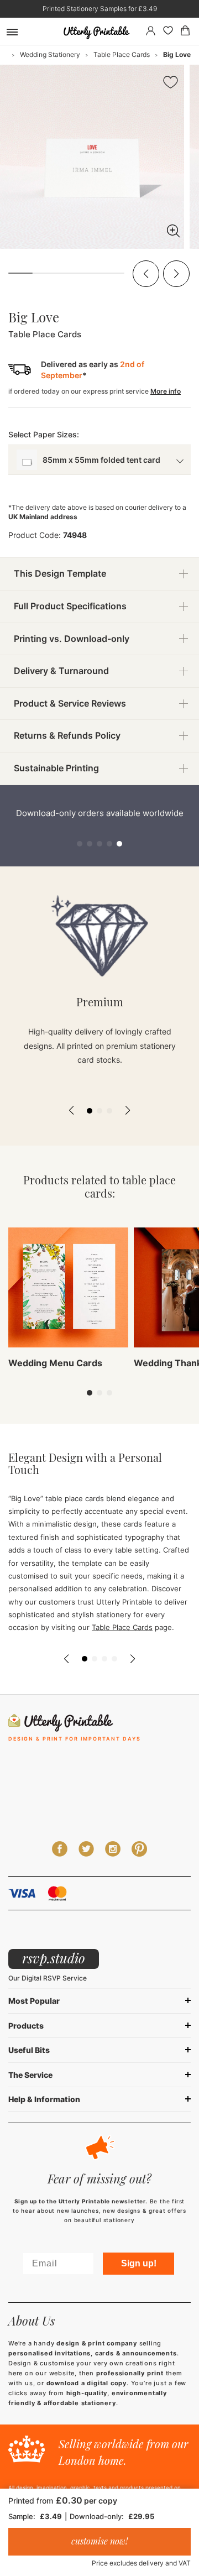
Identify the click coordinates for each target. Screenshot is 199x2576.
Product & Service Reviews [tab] (70, 703)
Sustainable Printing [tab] (56, 768)
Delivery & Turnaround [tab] (61, 671)
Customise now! (99, 2541)
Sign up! (139, 2263)
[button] (146, 274)
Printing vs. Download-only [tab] (72, 639)
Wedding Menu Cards (55, 1363)
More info (166, 391)
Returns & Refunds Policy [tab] (67, 735)
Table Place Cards (122, 54)
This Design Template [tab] (60, 573)
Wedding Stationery (50, 54)
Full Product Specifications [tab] (70, 606)
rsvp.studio (54, 1958)
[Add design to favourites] (171, 84)
